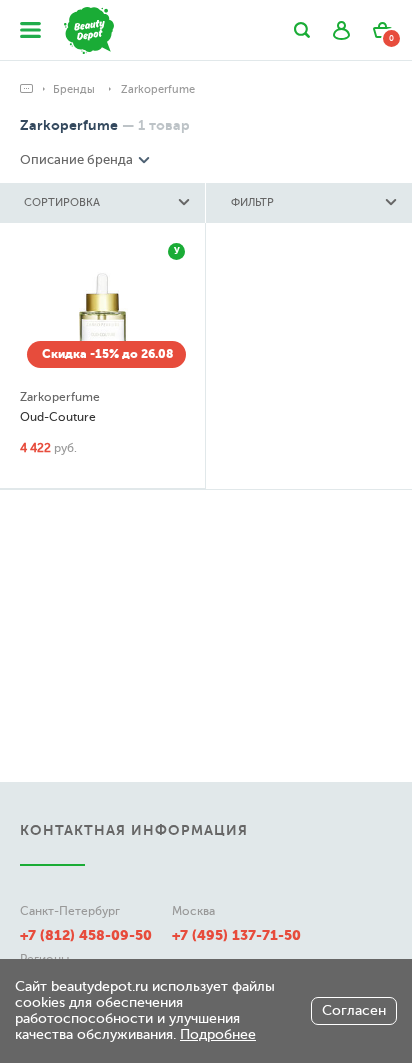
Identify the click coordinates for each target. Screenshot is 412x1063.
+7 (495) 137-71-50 (236, 935)
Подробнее (218, 1034)
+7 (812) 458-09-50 (86, 935)
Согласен (354, 1010)
